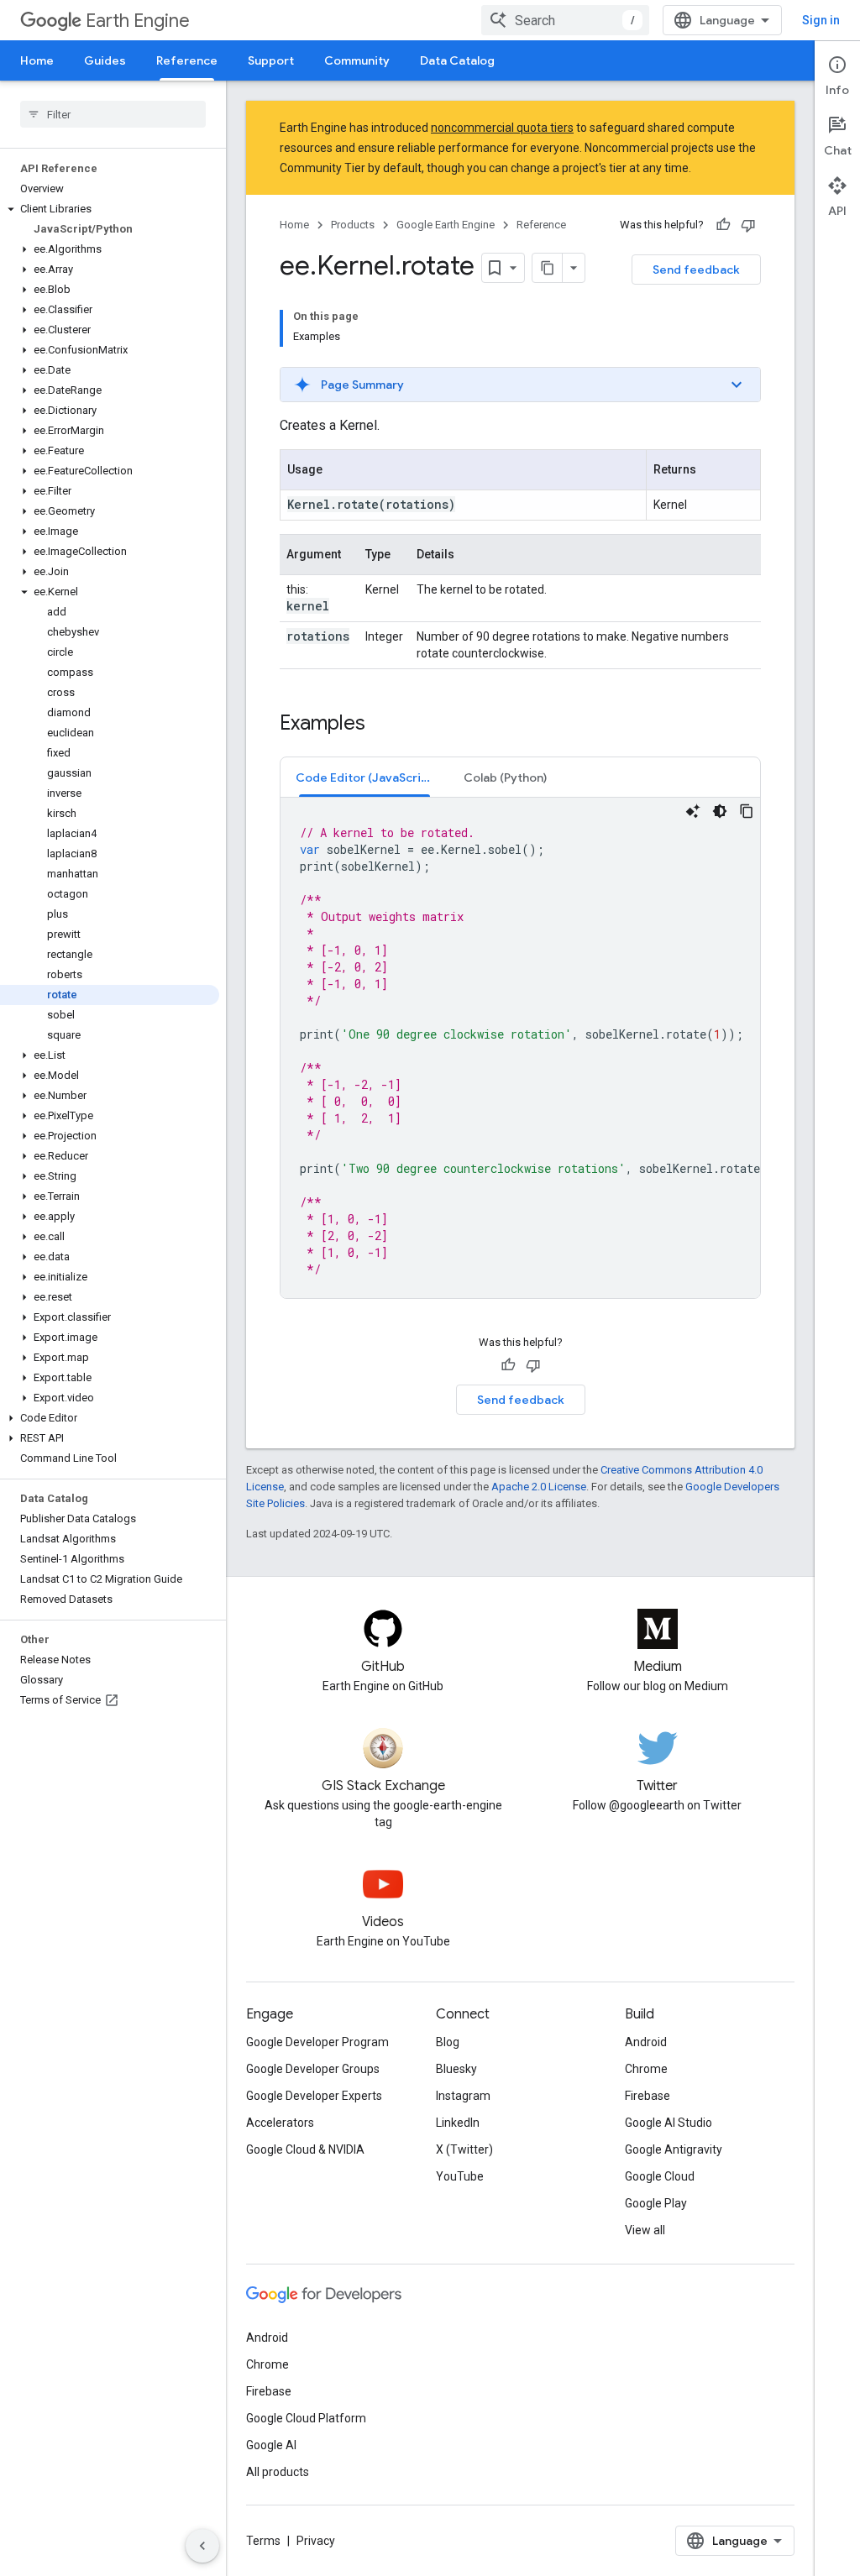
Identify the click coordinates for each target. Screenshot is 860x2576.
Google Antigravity (674, 2149)
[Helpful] (723, 225)
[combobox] (565, 20)
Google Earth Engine (446, 225)
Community (357, 60)
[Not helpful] (748, 225)
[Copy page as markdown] (548, 268)
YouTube (460, 2176)
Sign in (821, 20)
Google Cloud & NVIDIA (305, 2149)
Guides (105, 60)
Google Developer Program (317, 2042)
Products (353, 225)
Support (271, 60)
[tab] (364, 777)
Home (37, 60)
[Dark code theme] (720, 811)
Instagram (463, 2096)
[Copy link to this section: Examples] (382, 725)
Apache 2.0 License (539, 1487)
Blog (448, 2042)
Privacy (316, 2541)
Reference (187, 60)
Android (646, 2042)
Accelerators (280, 2123)
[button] (110, 209)
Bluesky (456, 2069)
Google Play (656, 2203)
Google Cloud (660, 2176)
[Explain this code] (693, 811)
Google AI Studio (669, 2123)
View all (645, 2230)
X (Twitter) (464, 2149)
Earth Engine (138, 21)
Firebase (648, 2096)
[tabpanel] (520, 1048)
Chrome (646, 2069)
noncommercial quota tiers (502, 128)
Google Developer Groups (313, 2069)
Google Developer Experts (314, 2096)
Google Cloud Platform (306, 2418)
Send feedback (696, 270)
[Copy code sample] (747, 811)
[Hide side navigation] (202, 2546)
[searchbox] (113, 114)
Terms (263, 2541)
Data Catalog (457, 60)
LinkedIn (458, 2123)
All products (278, 2472)
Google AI (271, 2445)
